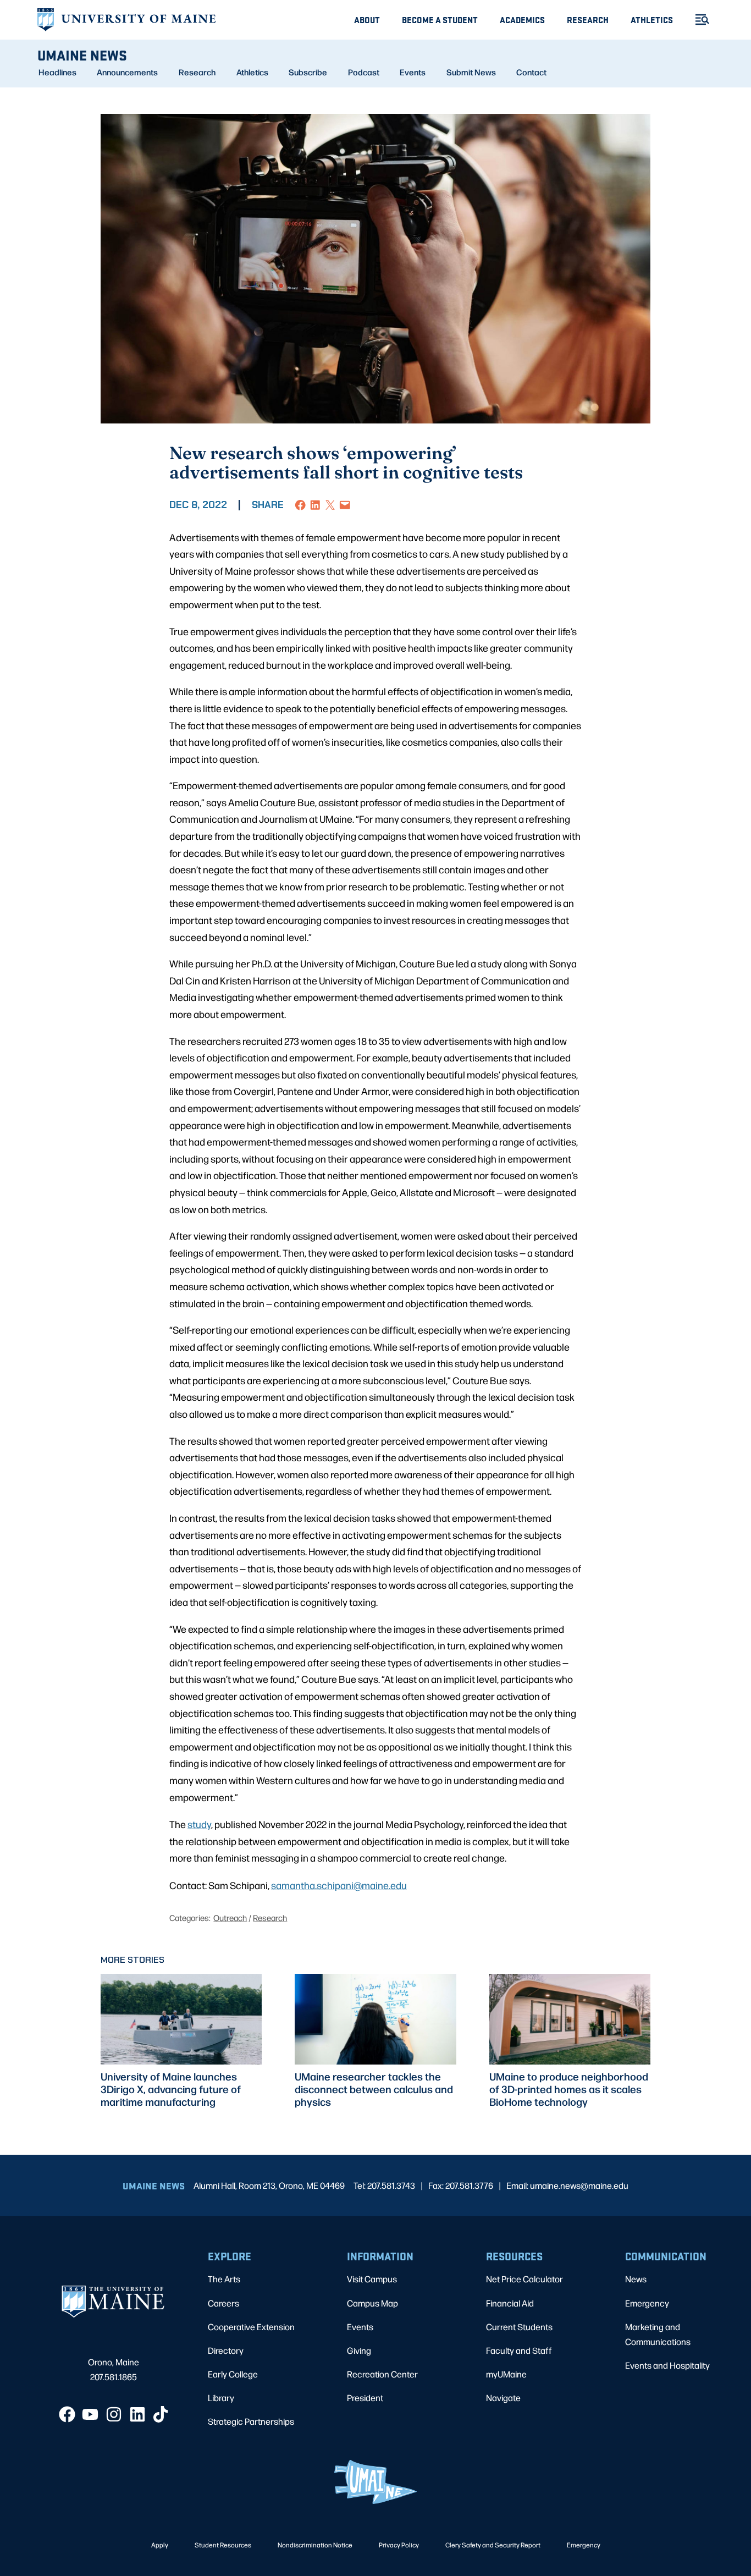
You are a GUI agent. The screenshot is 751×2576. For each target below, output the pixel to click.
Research (588, 20)
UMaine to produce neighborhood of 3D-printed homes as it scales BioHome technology (569, 2089)
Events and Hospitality (667, 2365)
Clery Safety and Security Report (493, 2545)
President (365, 2398)
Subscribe (308, 72)
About (367, 20)
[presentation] (181, 2019)
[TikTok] (161, 2414)
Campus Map (372, 2303)
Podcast (364, 72)
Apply (160, 2545)
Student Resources (223, 2545)
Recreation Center (382, 2374)
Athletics (652, 20)
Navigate (503, 2398)
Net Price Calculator (524, 2279)
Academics (522, 20)
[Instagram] (114, 2414)
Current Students (519, 2327)
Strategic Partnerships (251, 2421)
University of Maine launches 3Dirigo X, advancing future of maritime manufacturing (171, 2089)
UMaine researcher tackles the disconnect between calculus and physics (374, 2089)
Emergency (647, 2303)
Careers (223, 2303)
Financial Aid (510, 2303)
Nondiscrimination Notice (315, 2545)
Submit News (471, 72)
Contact (531, 72)
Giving (359, 2350)
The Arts (224, 2279)
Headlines (57, 72)
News (636, 2279)
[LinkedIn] (137, 2414)
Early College (233, 2374)
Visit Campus (372, 2279)
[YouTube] (90, 2414)
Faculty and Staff (519, 2350)
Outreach (230, 1917)
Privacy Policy (399, 2545)
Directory (226, 2350)
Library (221, 2398)
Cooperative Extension (251, 2327)
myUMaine (506, 2374)
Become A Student (440, 20)
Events (413, 72)
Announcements (127, 72)
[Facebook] (67, 2414)
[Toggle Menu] (698, 20)
